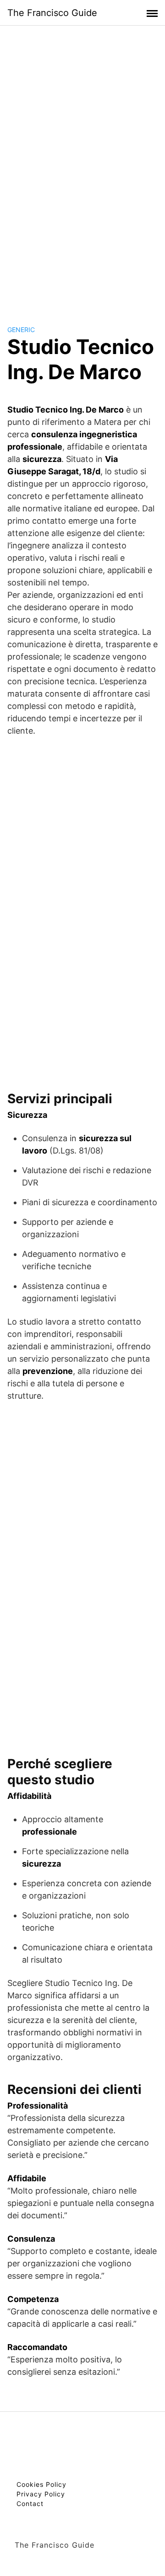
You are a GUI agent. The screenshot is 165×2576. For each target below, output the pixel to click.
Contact (30, 2504)
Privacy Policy (41, 2494)
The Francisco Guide (52, 13)
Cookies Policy (41, 2484)
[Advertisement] (82, 166)
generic (21, 330)
